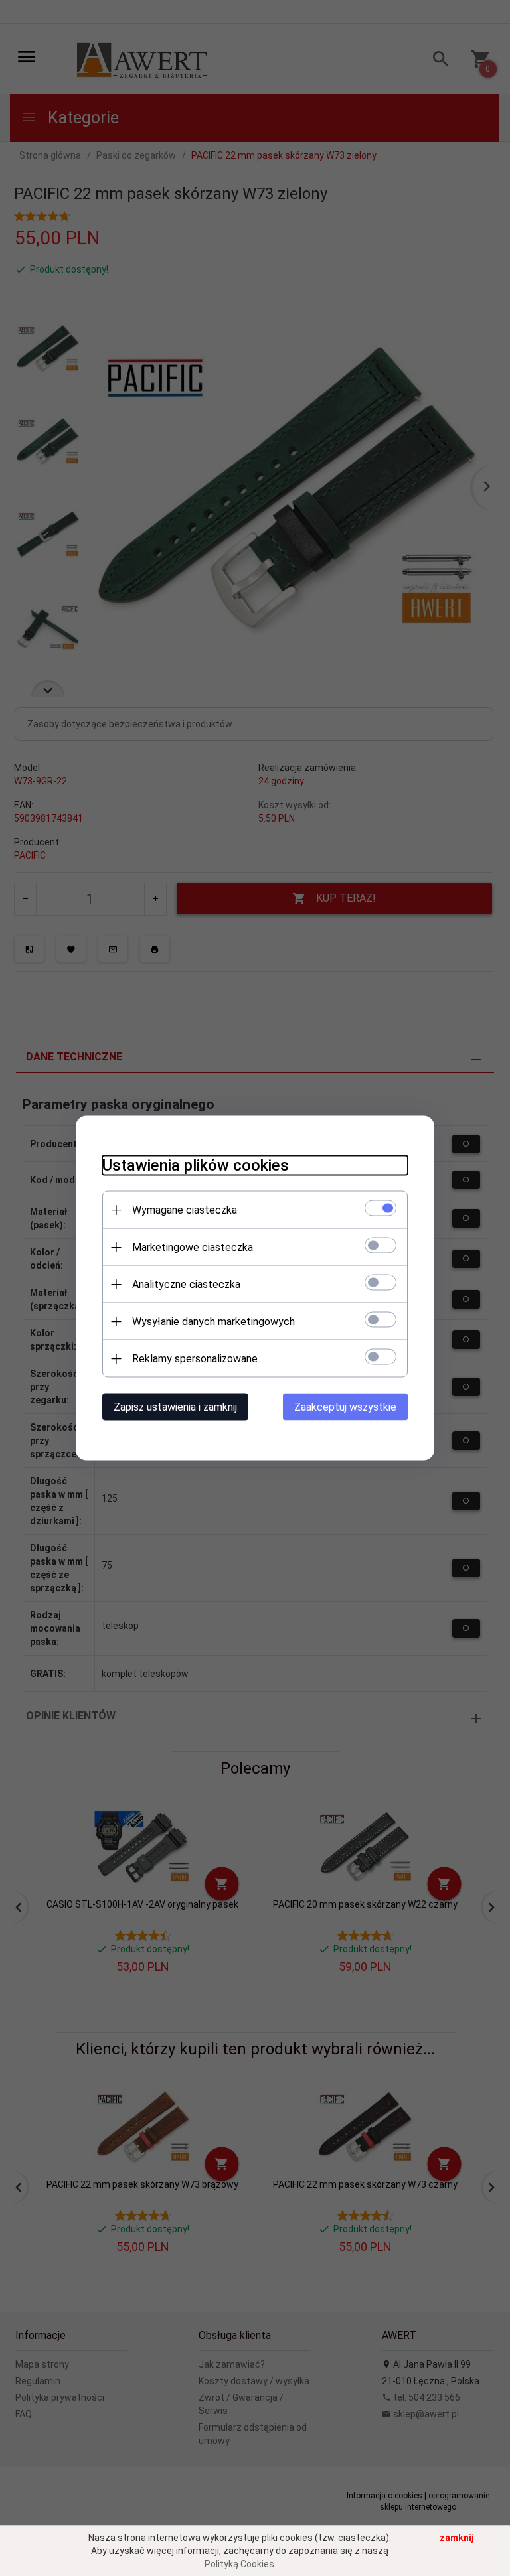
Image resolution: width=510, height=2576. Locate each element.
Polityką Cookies (239, 2564)
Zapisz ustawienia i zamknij (175, 1407)
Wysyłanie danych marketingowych (213, 1322)
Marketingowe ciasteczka (193, 1247)
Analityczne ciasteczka (186, 1284)
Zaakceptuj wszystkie (345, 1407)
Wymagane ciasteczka (185, 1210)
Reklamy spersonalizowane (195, 1359)
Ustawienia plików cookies (196, 1165)
